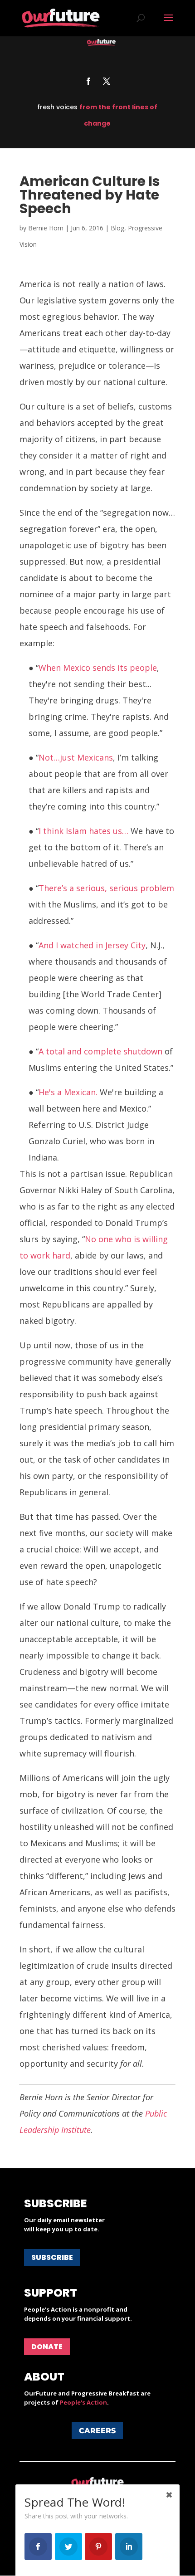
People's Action (83, 2402)
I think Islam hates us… (85, 831)
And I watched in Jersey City (92, 945)
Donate (47, 2347)
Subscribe (52, 2257)
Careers (97, 2431)
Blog (117, 228)
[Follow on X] (107, 81)
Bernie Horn (46, 228)
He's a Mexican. (68, 1092)
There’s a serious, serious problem (106, 888)
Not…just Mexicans (76, 757)
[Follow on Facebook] (88, 81)
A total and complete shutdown (100, 1051)
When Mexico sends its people (98, 668)
